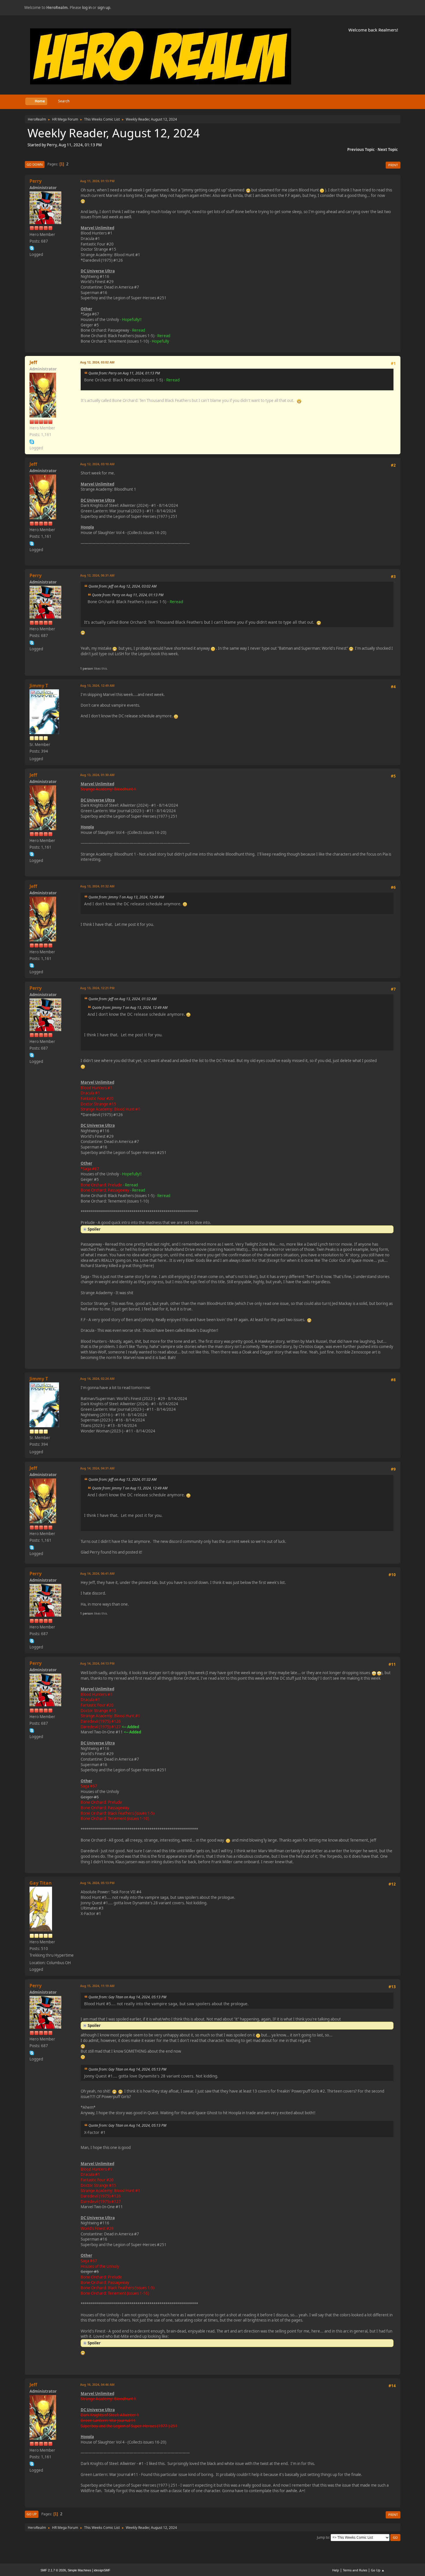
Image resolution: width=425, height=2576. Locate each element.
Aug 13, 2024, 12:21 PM (97, 988)
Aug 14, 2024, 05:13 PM (97, 1883)
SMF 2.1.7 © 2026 (53, 2570)
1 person (87, 668)
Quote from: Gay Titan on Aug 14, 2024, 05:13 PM (127, 1997)
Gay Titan (41, 1883)
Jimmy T (39, 686)
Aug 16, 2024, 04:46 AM (97, 2384)
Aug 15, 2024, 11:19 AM (97, 1986)
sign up (104, 8)
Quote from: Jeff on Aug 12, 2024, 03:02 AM (122, 586)
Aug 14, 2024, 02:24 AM (97, 1379)
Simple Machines (80, 2570)
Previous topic (361, 149)
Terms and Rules (355, 2570)
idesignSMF (102, 2570)
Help (336, 2570)
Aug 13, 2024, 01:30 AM (97, 775)
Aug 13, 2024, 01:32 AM (97, 886)
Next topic (388, 149)
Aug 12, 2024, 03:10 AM (97, 464)
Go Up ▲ (378, 2570)
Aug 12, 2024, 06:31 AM (97, 575)
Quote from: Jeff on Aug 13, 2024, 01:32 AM (122, 999)
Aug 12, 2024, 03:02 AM (97, 362)
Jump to (323, 2537)
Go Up (32, 2514)
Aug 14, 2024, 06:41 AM (97, 1573)
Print (393, 165)
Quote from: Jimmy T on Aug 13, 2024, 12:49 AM (126, 897)
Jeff (33, 362)
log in (87, 8)
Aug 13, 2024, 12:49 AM (97, 685)
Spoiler (94, 1229)
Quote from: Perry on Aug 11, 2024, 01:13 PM (124, 373)
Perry (36, 181)
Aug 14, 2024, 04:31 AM (97, 1468)
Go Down (35, 164)
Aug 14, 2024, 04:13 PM (97, 1663)
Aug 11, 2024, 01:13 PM (97, 181)
